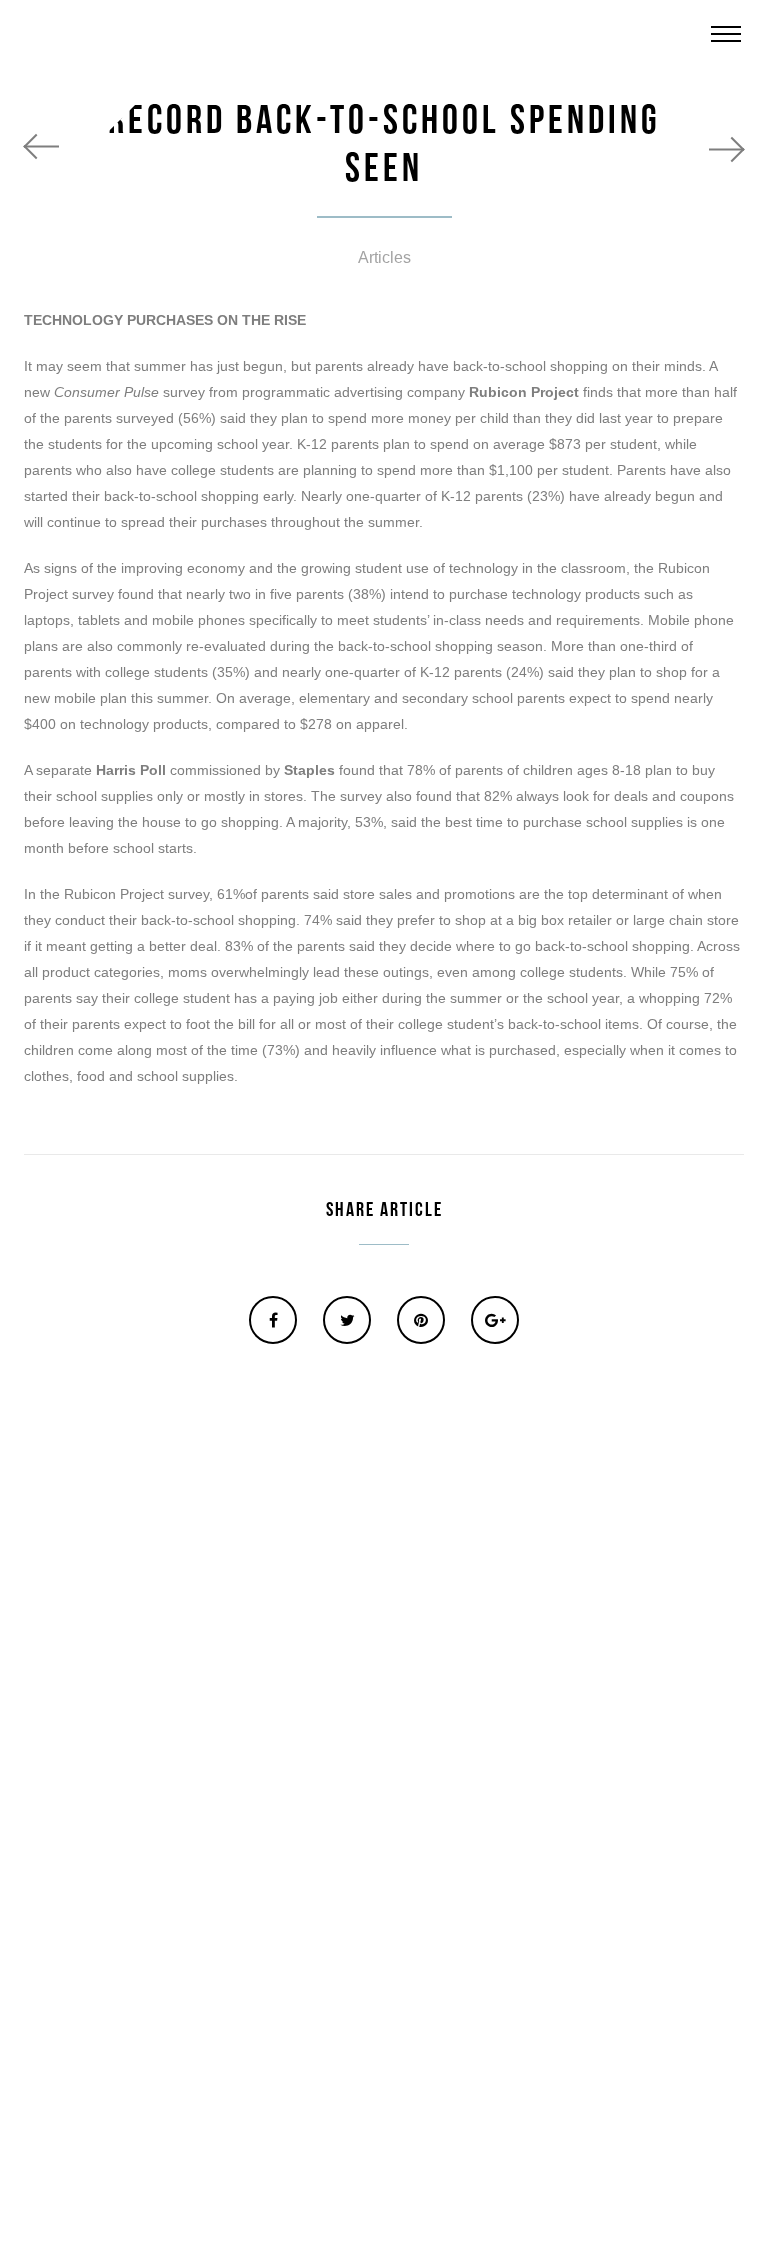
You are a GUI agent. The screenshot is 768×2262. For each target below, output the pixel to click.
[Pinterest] (421, 1320)
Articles (384, 257)
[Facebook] (273, 1320)
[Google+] (495, 1320)
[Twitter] (347, 1320)
